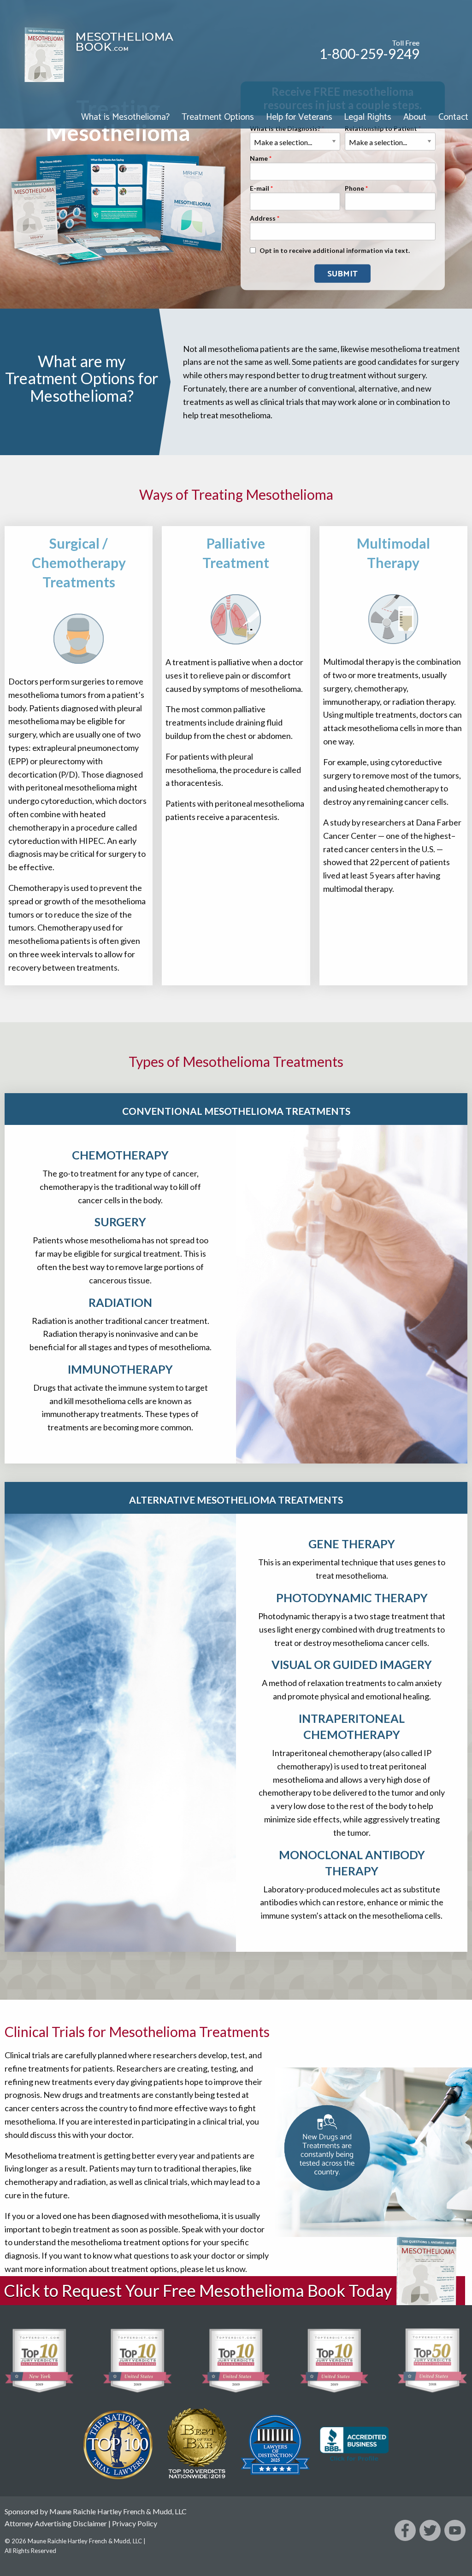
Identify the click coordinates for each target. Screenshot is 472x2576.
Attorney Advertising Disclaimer (56, 2523)
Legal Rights (368, 117)
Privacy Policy (135, 2523)
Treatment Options (218, 117)
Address (263, 218)
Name (259, 158)
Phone (354, 188)
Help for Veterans (299, 117)
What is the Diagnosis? (285, 128)
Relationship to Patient (381, 128)
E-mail (260, 188)
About (415, 117)
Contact (453, 117)
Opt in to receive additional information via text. (335, 250)
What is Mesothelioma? (125, 117)
